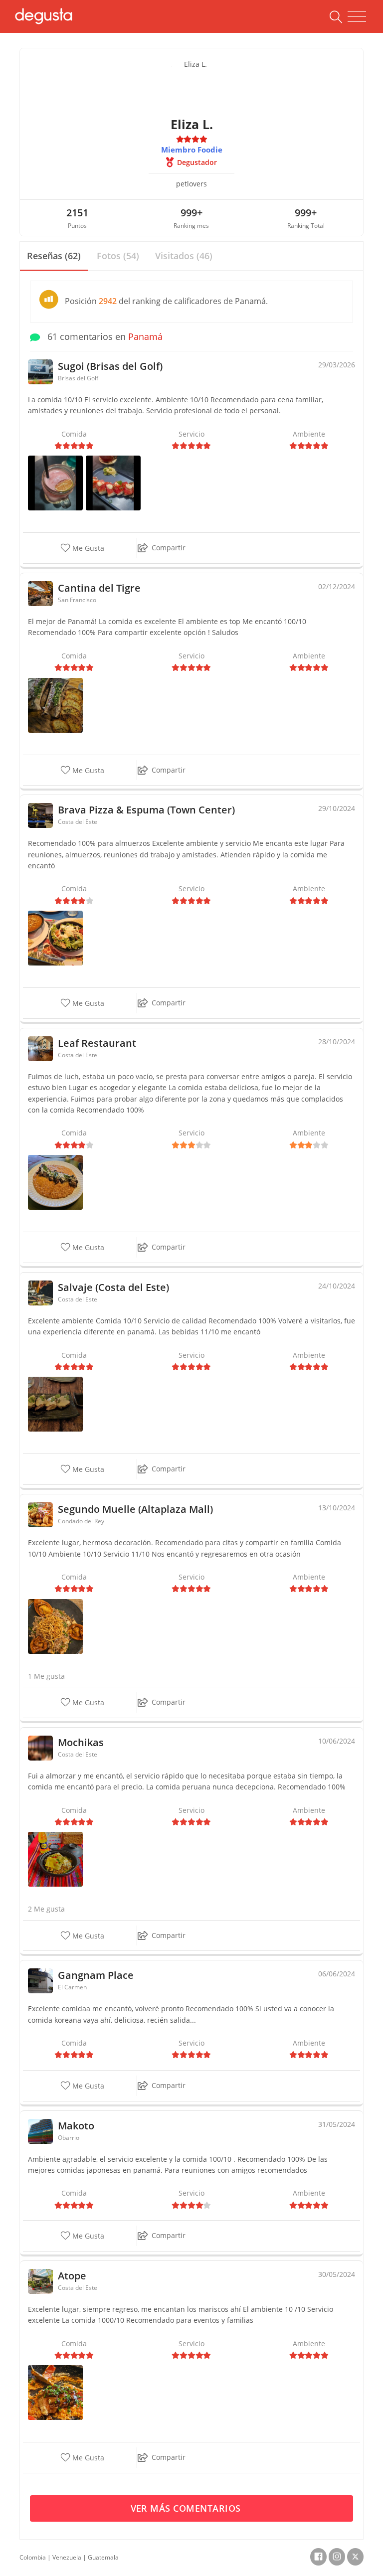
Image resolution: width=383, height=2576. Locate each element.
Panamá (145, 336)
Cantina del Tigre (99, 588)
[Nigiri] (55, 1403)
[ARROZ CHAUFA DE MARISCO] (55, 1858)
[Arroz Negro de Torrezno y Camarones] (55, 2392)
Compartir (169, 548)
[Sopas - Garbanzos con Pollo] (55, 937)
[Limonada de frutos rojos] (55, 482)
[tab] (54, 256)
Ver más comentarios (187, 2508)
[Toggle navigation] (357, 17)
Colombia (33, 2557)
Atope (72, 2276)
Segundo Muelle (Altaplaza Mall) (135, 1509)
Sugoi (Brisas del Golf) (110, 366)
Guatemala (103, 2557)
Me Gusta (87, 549)
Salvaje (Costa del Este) (113, 1287)
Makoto (76, 2126)
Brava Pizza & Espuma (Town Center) (146, 810)
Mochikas (81, 1742)
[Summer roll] (113, 482)
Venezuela (67, 2557)
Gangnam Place (96, 1975)
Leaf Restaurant (97, 1043)
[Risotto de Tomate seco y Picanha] (55, 1182)
